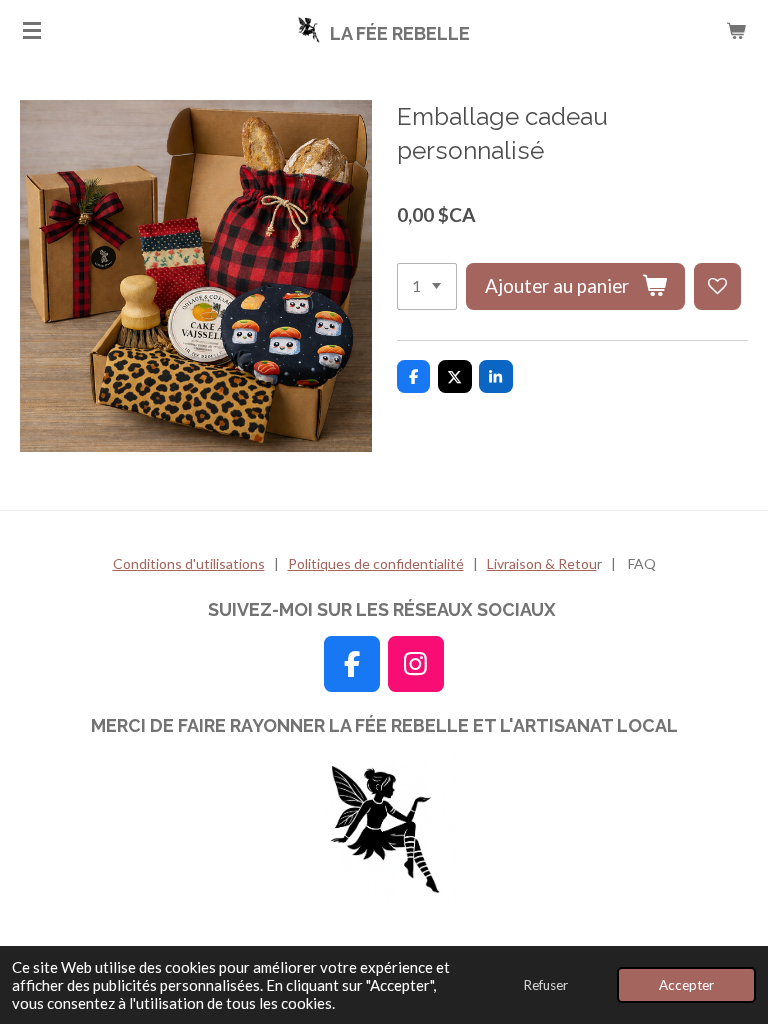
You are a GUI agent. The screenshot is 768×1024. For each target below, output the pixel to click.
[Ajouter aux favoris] (717, 286)
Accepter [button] (686, 985)
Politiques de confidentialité (376, 563)
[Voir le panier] (736, 30)
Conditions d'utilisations (189, 563)
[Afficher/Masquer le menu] (32, 30)
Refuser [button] (545, 985)
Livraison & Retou (542, 563)
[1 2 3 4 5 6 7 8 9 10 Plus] (427, 286)
